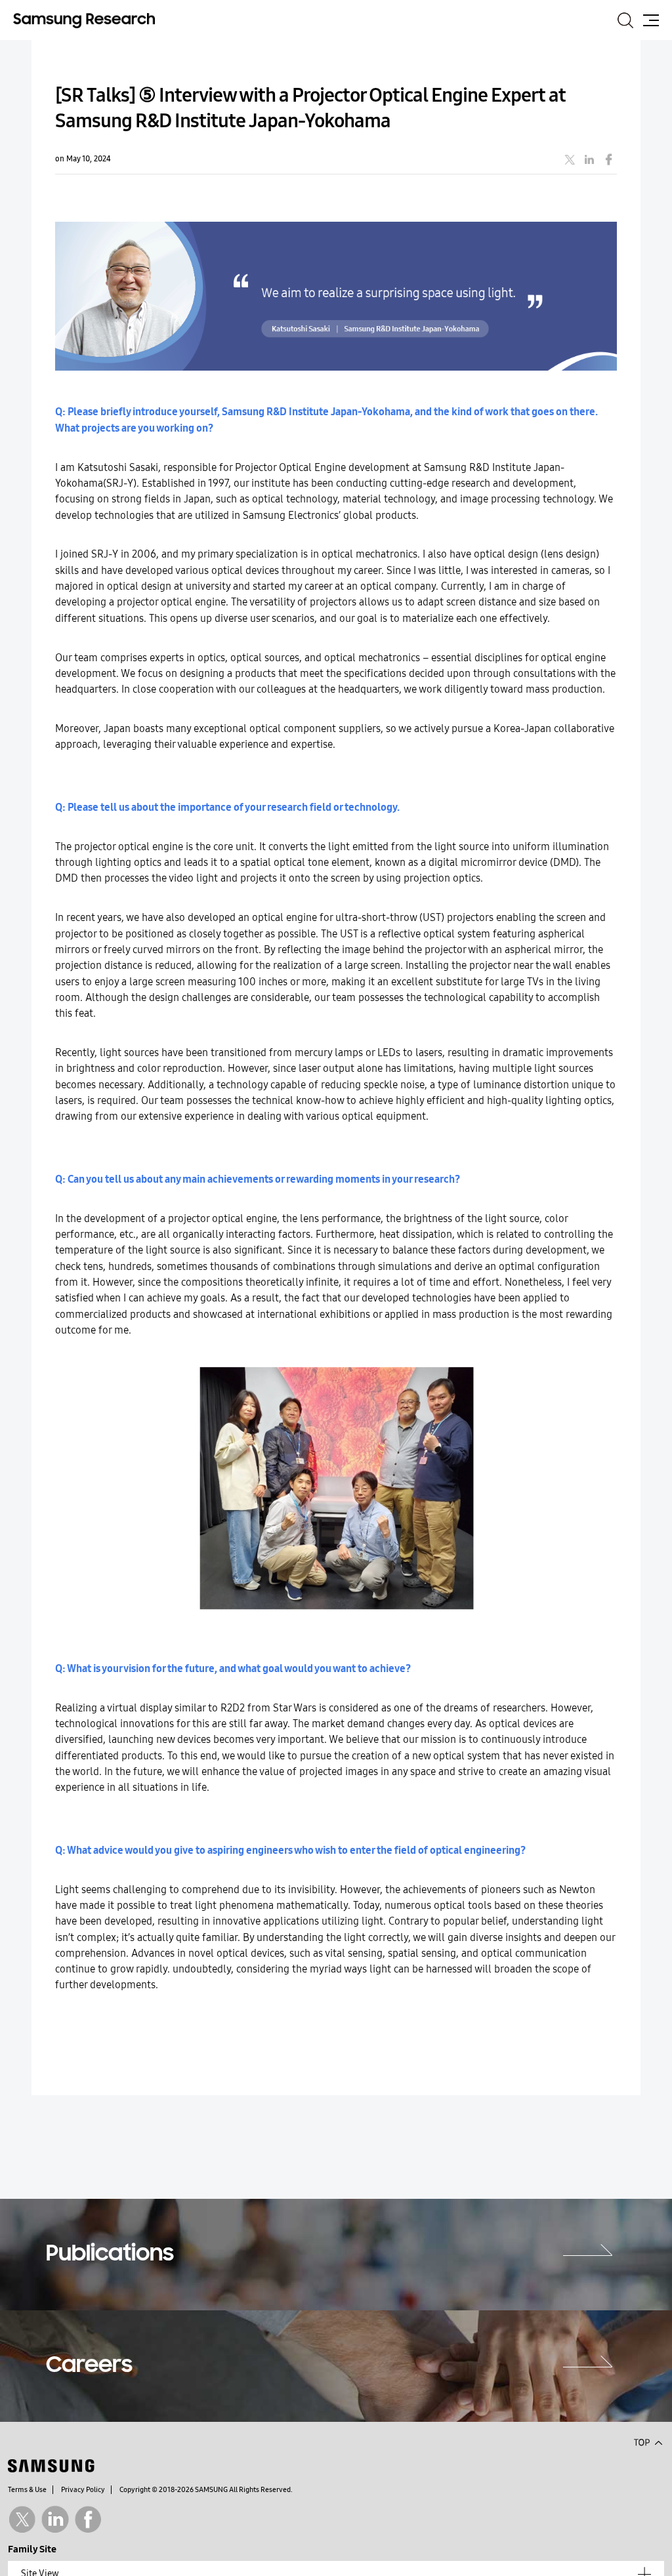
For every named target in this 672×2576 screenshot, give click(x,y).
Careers (89, 2366)
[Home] (84, 20)
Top (648, 2442)
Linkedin (55, 2519)
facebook (609, 159)
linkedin (589, 159)
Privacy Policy (83, 2490)
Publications (110, 2255)
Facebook (88, 2519)
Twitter (22, 2519)
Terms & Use (27, 2490)
